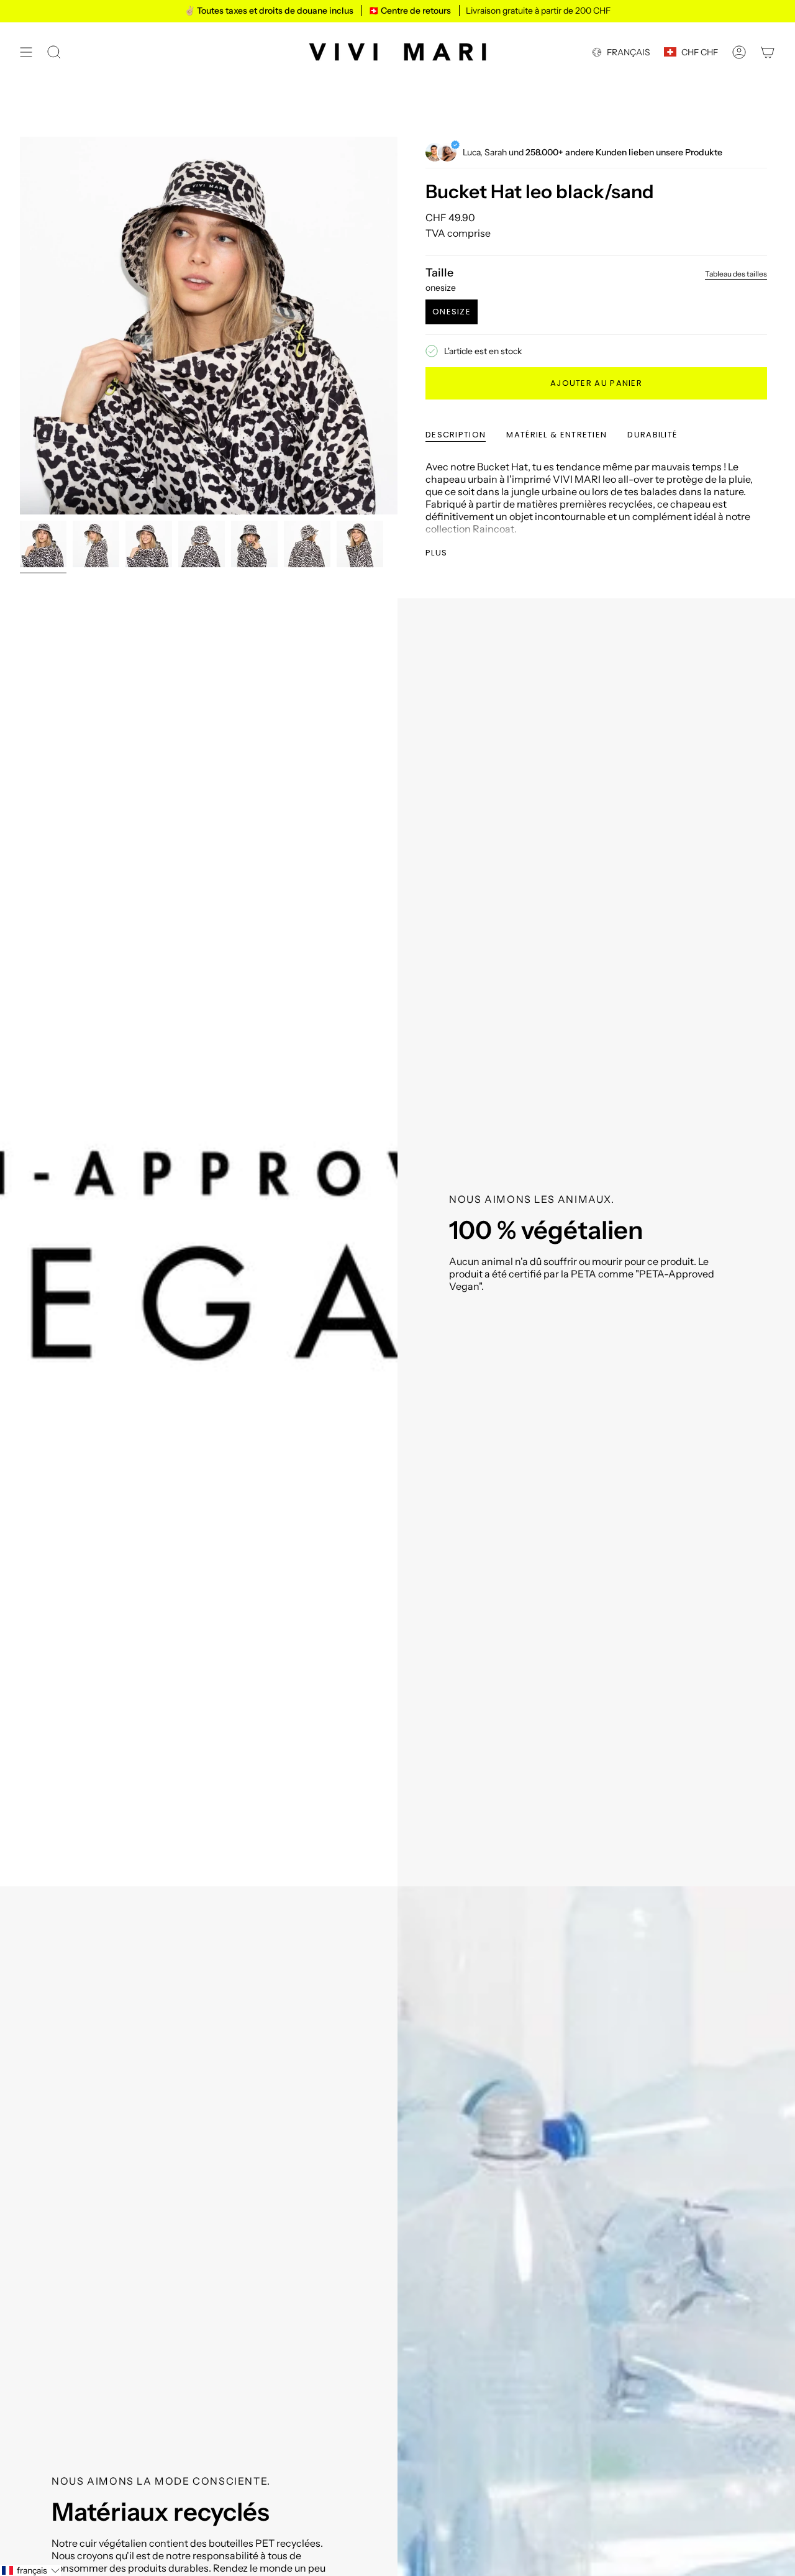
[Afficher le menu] (26, 52)
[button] (30, 2570)
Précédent (20, 326)
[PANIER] (768, 52)
